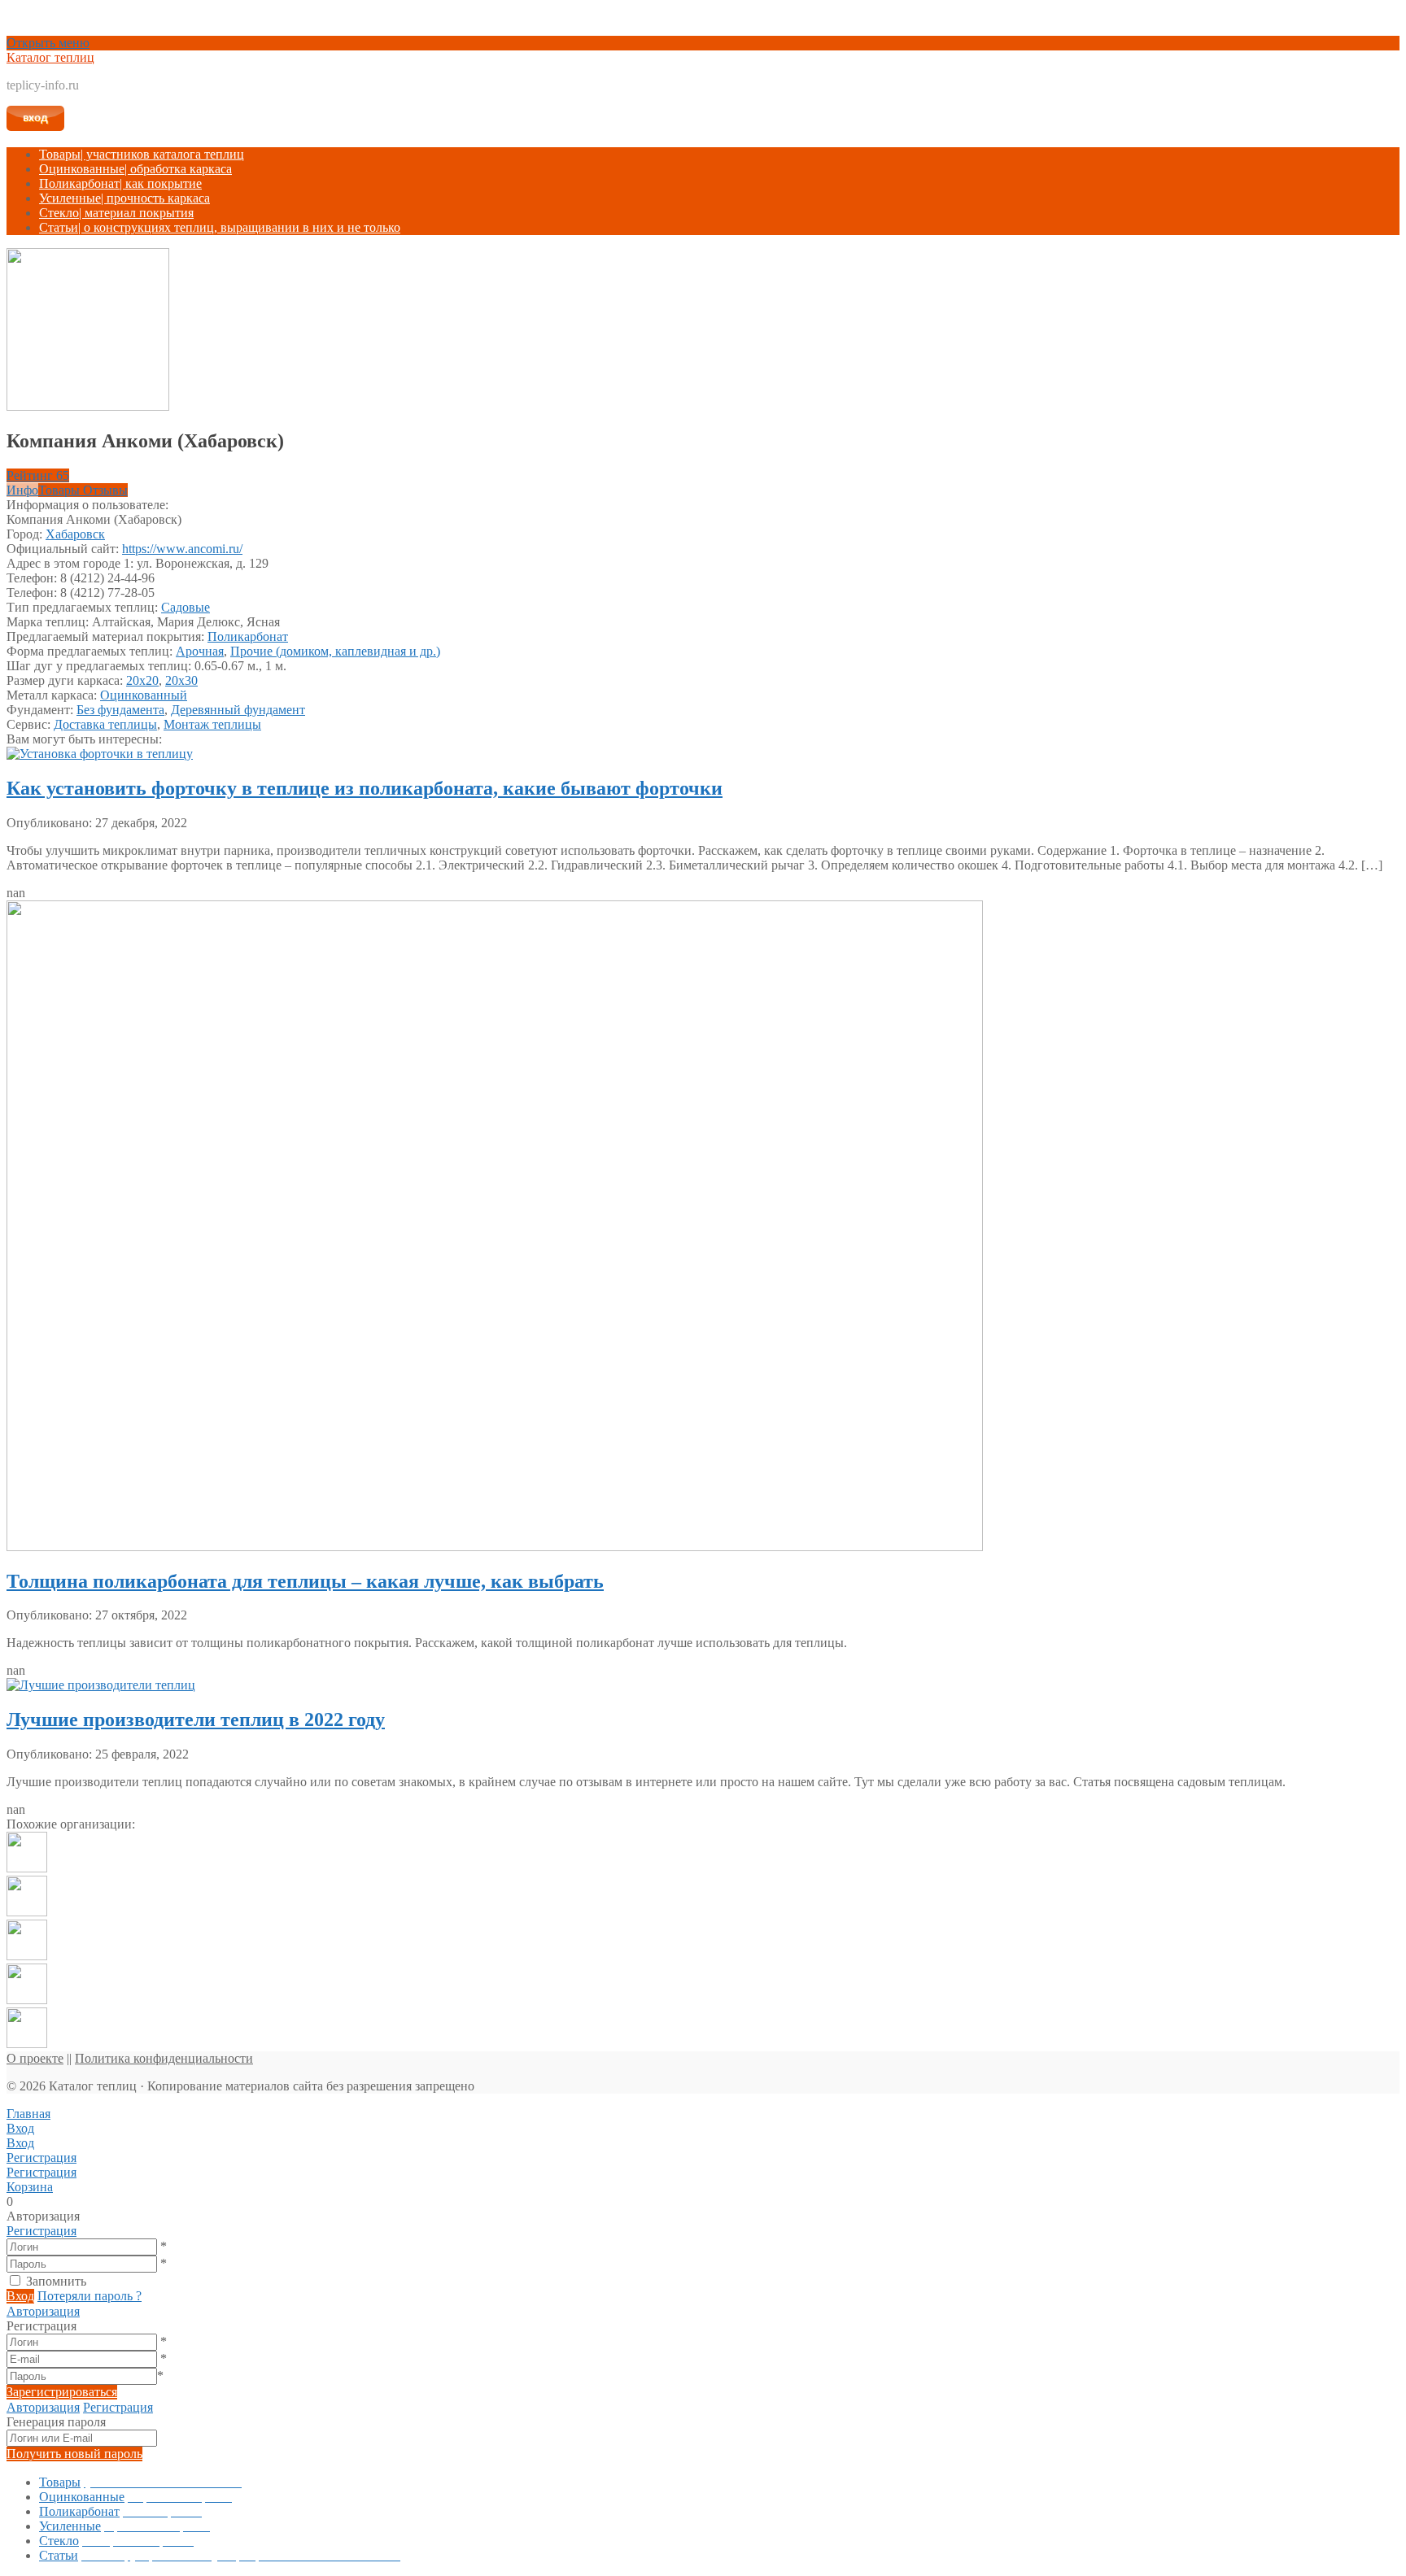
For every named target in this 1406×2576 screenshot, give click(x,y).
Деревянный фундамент (238, 710)
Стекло (116, 213)
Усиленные (124, 198)
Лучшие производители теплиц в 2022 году (196, 1720)
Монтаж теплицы (212, 724)
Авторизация (43, 2311)
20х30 (181, 680)
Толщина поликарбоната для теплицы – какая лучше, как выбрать (305, 1581)
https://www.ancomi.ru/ (182, 549)
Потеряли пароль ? (90, 2296)
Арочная (200, 651)
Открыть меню (48, 43)
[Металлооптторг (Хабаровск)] (27, 1912)
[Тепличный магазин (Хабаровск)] (27, 2000)
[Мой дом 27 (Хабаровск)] (27, 2044)
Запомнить (56, 2281)
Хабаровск (75, 534)
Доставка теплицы (105, 724)
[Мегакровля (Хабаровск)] (27, 1868)
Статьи (220, 227)
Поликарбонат (120, 183)
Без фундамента (120, 710)
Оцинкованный (144, 695)
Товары (142, 154)
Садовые (186, 607)
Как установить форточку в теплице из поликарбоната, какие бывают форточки (365, 788)
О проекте (35, 2058)
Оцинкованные (135, 169)
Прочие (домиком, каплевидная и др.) (335, 651)
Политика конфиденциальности (164, 2058)
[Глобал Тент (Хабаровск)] (27, 1956)
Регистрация (41, 2231)
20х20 (142, 680)
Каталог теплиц (50, 57)
